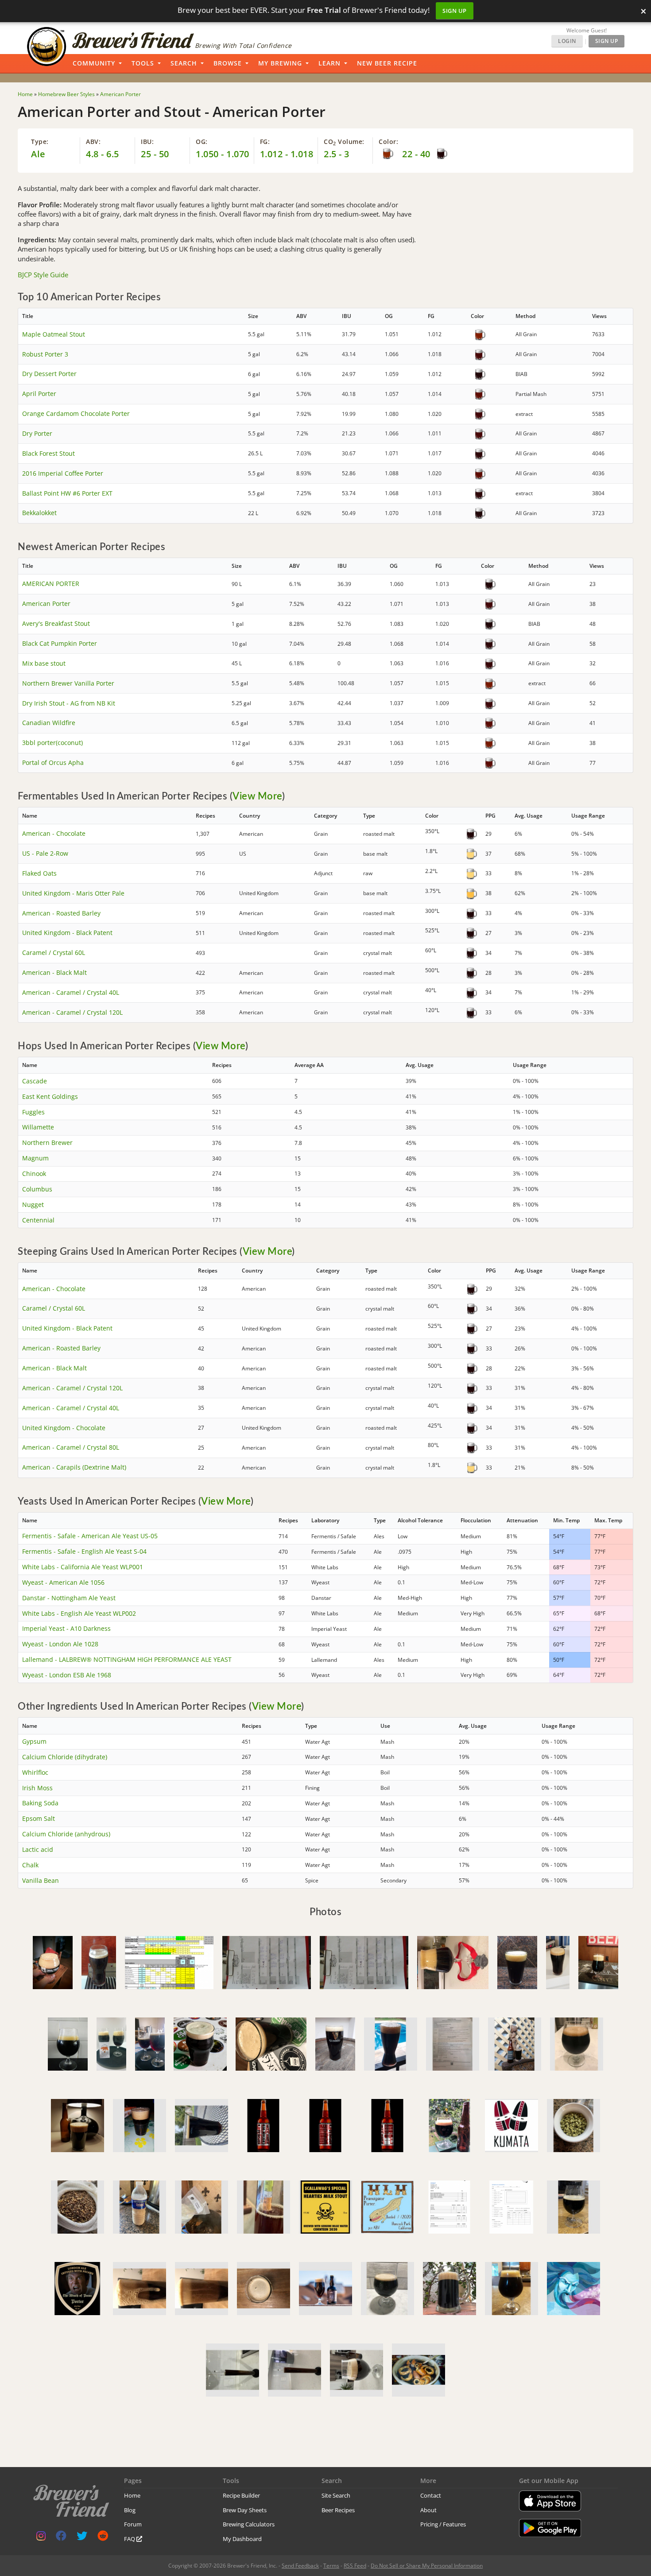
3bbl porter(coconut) (52, 743)
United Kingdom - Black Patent (67, 933)
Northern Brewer (47, 1143)
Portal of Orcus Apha (53, 762)
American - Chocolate (54, 833)
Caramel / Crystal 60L (54, 952)
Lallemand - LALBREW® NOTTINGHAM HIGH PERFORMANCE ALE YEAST (127, 1659)
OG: (202, 142)
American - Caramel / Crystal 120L (72, 1012)
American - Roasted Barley (61, 913)
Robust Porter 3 (45, 354)
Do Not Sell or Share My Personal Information (427, 2566)
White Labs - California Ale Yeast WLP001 (83, 1567)
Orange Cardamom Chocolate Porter (76, 413)
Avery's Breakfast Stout (56, 623)
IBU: (147, 142)
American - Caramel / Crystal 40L (71, 992)
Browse (228, 63)
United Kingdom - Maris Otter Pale (73, 893)
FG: (265, 142)
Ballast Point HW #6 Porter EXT (67, 493)
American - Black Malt (54, 972)
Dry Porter (37, 433)
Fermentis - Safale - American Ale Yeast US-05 (90, 1536)
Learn (329, 63)
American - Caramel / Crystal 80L (71, 1447)
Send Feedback (300, 2566)
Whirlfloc (35, 1772)
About (428, 2510)
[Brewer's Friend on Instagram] (41, 2538)
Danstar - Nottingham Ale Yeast (69, 1598)
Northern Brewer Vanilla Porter (68, 683)
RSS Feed (355, 2566)
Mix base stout (44, 663)
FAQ (130, 2539)
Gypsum (34, 1741)
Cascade (35, 1081)
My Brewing (280, 63)
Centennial (38, 1220)
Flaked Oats (39, 873)
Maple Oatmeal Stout (54, 334)
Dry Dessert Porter (49, 374)
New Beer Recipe (387, 63)
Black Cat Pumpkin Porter (60, 643)
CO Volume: (344, 142)
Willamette (38, 1127)
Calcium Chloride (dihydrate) (65, 1757)
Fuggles (33, 1112)
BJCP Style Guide (43, 275)
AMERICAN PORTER (51, 584)
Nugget (33, 1205)
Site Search (336, 2495)
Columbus (37, 1189)
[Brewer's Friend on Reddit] (103, 2538)
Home (132, 2495)
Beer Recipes (338, 2510)
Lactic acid (38, 1849)
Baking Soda (40, 1803)
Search (184, 63)
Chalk (30, 1865)
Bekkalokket (39, 513)
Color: (388, 142)
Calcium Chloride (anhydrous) (66, 1834)
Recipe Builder (241, 2495)
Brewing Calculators (249, 2524)
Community (94, 63)
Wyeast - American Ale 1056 (63, 1582)
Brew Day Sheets (245, 2510)
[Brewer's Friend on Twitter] (82, 2538)
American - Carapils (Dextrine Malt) (74, 1467)
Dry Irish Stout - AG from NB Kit (69, 703)
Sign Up (455, 11)
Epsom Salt (39, 1818)
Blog (130, 2510)
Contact (431, 2495)
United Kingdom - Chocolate (64, 1428)
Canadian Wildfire (49, 723)
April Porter (39, 394)
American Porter (46, 603)
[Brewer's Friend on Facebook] (61, 2538)
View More (257, 796)
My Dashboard (242, 2539)
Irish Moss (37, 1788)
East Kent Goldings (50, 1096)
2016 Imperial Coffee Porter (63, 473)
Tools (143, 63)
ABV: (93, 142)
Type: (40, 142)
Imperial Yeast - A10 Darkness (66, 1628)
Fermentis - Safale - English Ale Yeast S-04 (84, 1551)
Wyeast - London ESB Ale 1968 (67, 1675)
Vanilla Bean (41, 1880)
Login (567, 41)
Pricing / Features (443, 2524)
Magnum (35, 1158)
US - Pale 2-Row (45, 853)
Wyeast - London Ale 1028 (60, 1644)
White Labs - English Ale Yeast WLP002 (79, 1613)
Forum (133, 2524)
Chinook (34, 1174)
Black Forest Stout (48, 453)
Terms (331, 2566)
